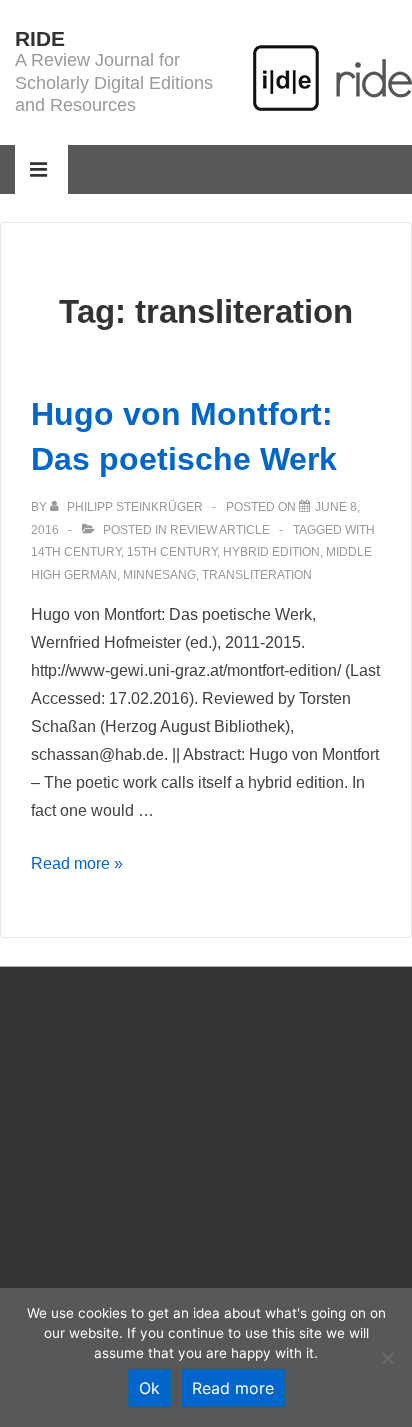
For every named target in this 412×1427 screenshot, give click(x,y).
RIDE (40, 38)
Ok (149, 1388)
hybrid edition (271, 552)
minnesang (159, 575)
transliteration (257, 575)
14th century (76, 552)
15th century (172, 552)
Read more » (77, 863)
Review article (220, 530)
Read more (233, 1388)
